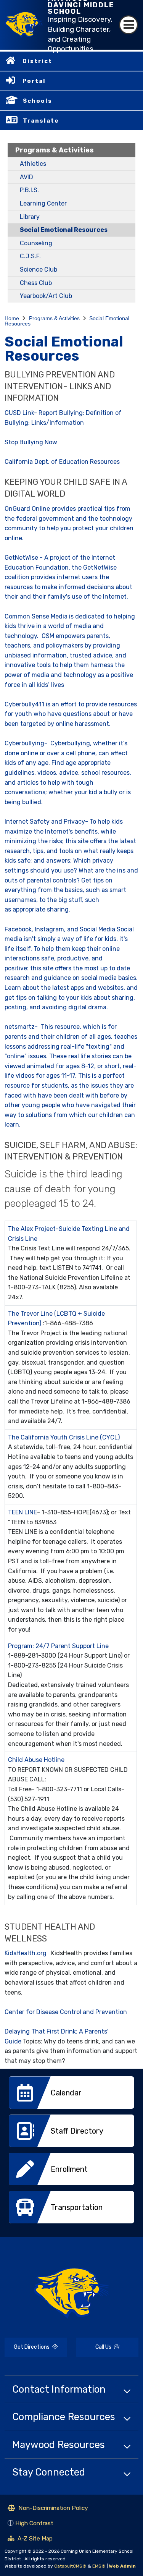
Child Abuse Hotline (36, 1760)
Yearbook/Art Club (46, 296)
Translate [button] (41, 121)
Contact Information (59, 2389)
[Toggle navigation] (129, 25)
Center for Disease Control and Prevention (66, 2012)
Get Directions (28, 2350)
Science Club (39, 270)
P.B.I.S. (29, 190)
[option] (71, 2095)
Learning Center (43, 203)
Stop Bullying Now (31, 442)
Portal (34, 81)
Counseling (36, 243)
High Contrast (34, 2523)
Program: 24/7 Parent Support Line (58, 1646)
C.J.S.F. (30, 256)
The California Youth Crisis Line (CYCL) (64, 1437)
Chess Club (36, 283)
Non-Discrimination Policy (48, 2509)
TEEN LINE (22, 1512)
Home (12, 318)
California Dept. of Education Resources (62, 462)
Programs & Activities (55, 150)
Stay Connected (49, 2472)
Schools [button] (38, 101)
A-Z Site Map (30, 2539)
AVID (27, 177)
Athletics (33, 164)
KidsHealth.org (26, 1953)
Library (30, 217)
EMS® (99, 2566)
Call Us (94, 2348)
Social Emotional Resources (64, 230)
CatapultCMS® (70, 2566)
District (37, 61)
